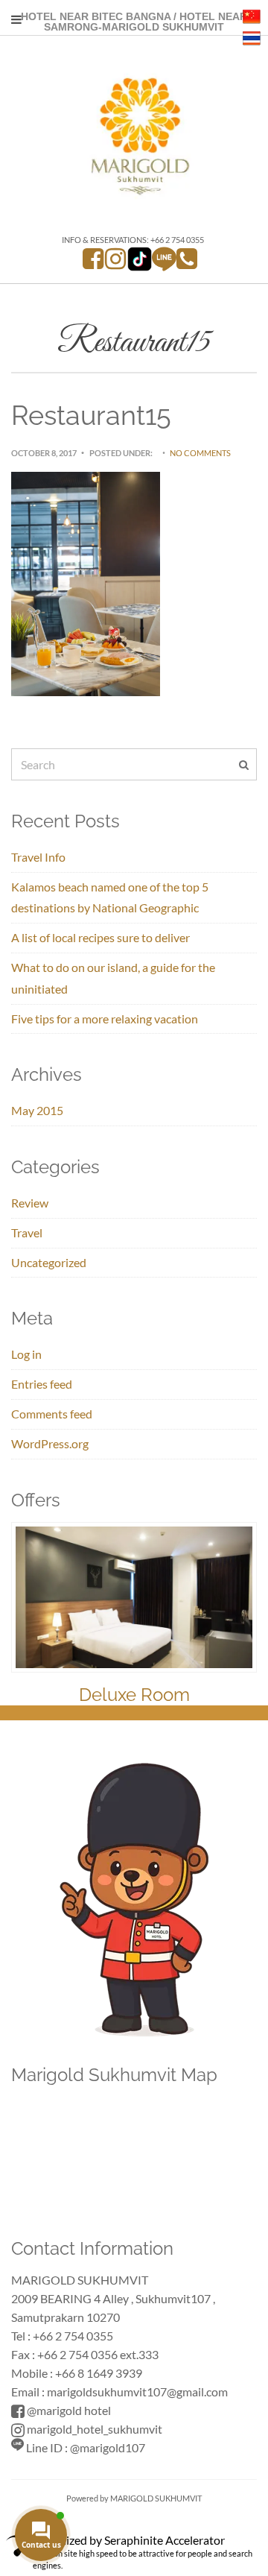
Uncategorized (49, 1262)
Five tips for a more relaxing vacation (105, 1019)
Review (30, 1203)
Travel (27, 1232)
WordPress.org (50, 1443)
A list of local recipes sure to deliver (100, 937)
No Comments (200, 453)
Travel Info (38, 857)
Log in (26, 1354)
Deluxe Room (134, 1695)
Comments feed (52, 1414)
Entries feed (42, 1384)
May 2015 (37, 1110)
